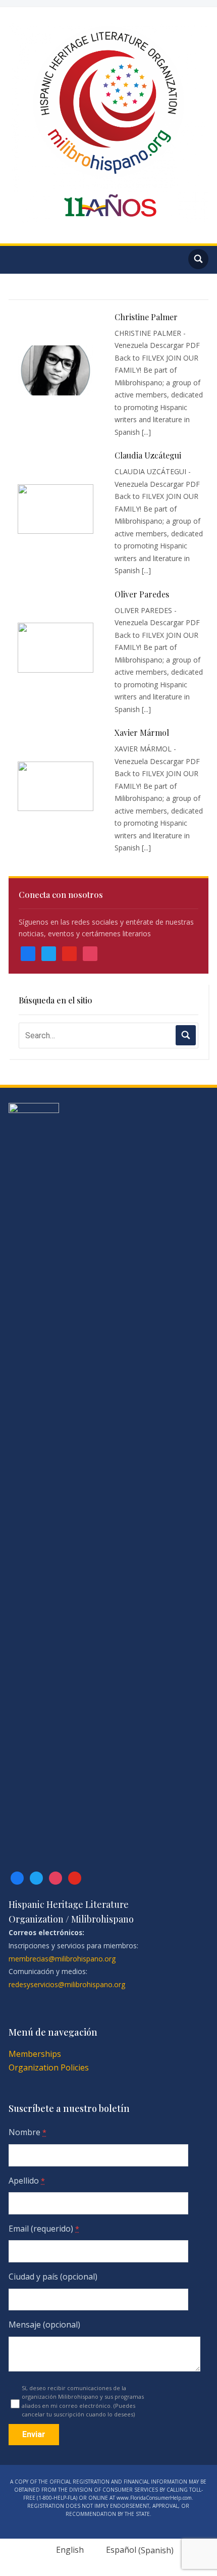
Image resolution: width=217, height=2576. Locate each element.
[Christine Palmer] (56, 370)
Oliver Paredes (142, 594)
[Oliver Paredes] (56, 648)
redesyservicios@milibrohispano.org (67, 1984)
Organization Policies (49, 2067)
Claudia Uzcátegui (148, 455)
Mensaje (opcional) (44, 2325)
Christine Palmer (146, 317)
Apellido (27, 2181)
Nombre (28, 2132)
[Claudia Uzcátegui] (56, 509)
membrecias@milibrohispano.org (62, 1959)
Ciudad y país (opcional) (53, 2277)
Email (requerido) (44, 2229)
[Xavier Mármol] (56, 787)
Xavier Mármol (142, 733)
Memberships (35, 2054)
